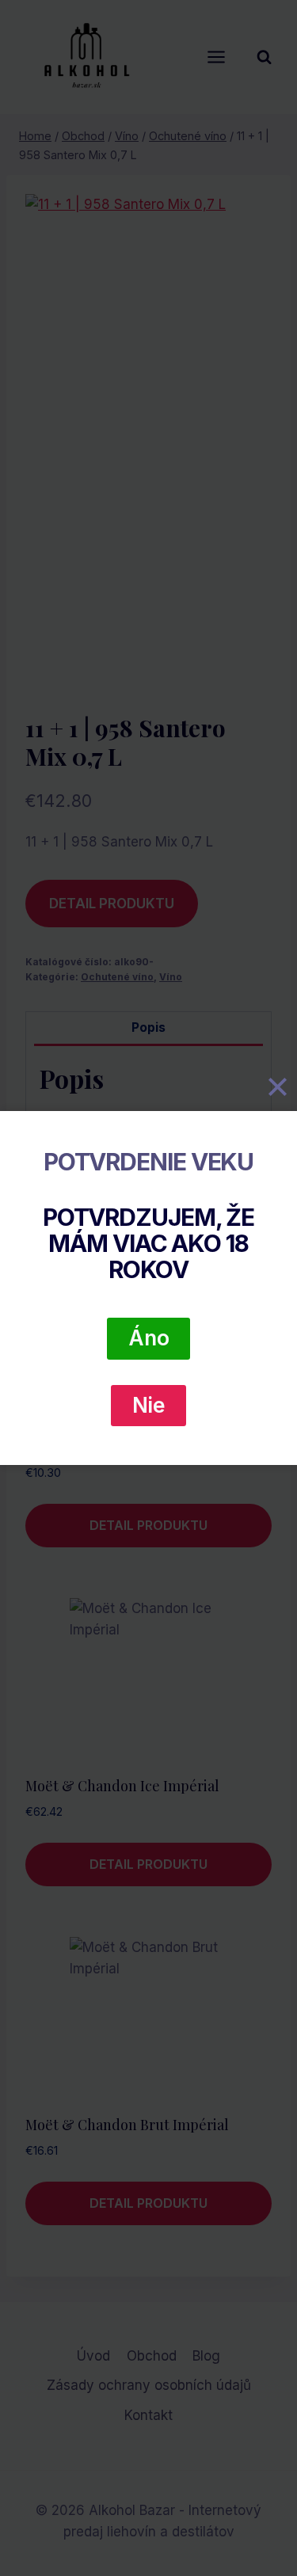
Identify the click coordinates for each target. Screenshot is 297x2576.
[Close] (277, 1087)
